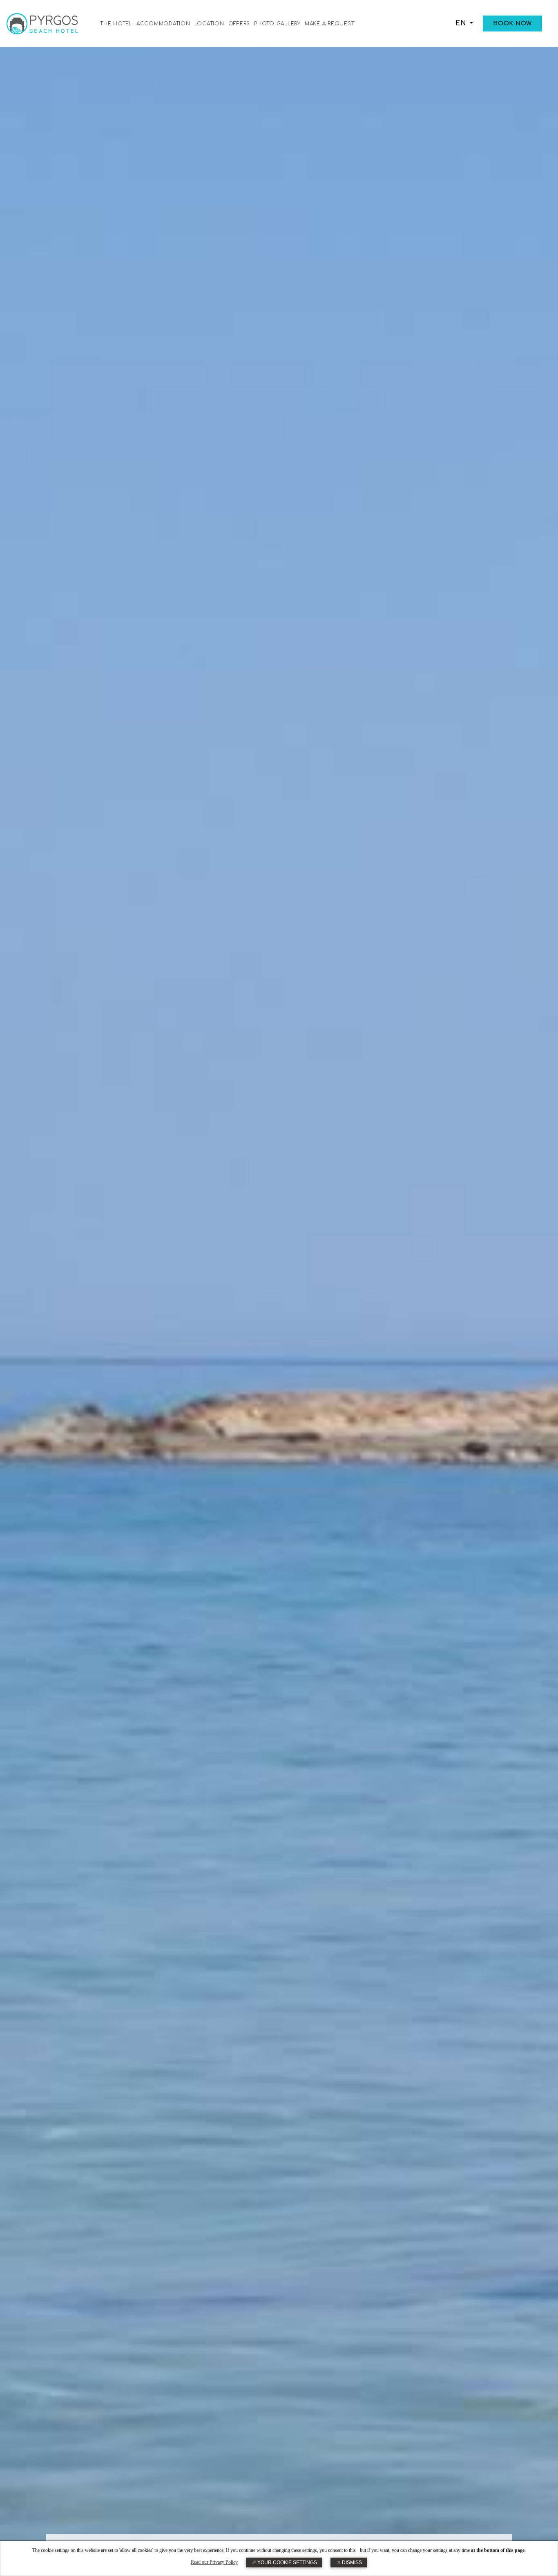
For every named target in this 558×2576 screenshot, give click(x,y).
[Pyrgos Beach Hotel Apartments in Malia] (42, 23)
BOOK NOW (512, 24)
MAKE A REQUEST (330, 24)
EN (462, 23)
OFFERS (239, 24)
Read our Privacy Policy (214, 2562)
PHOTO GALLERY (277, 24)
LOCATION (209, 24)
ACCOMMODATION (163, 24)
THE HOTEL (116, 24)
